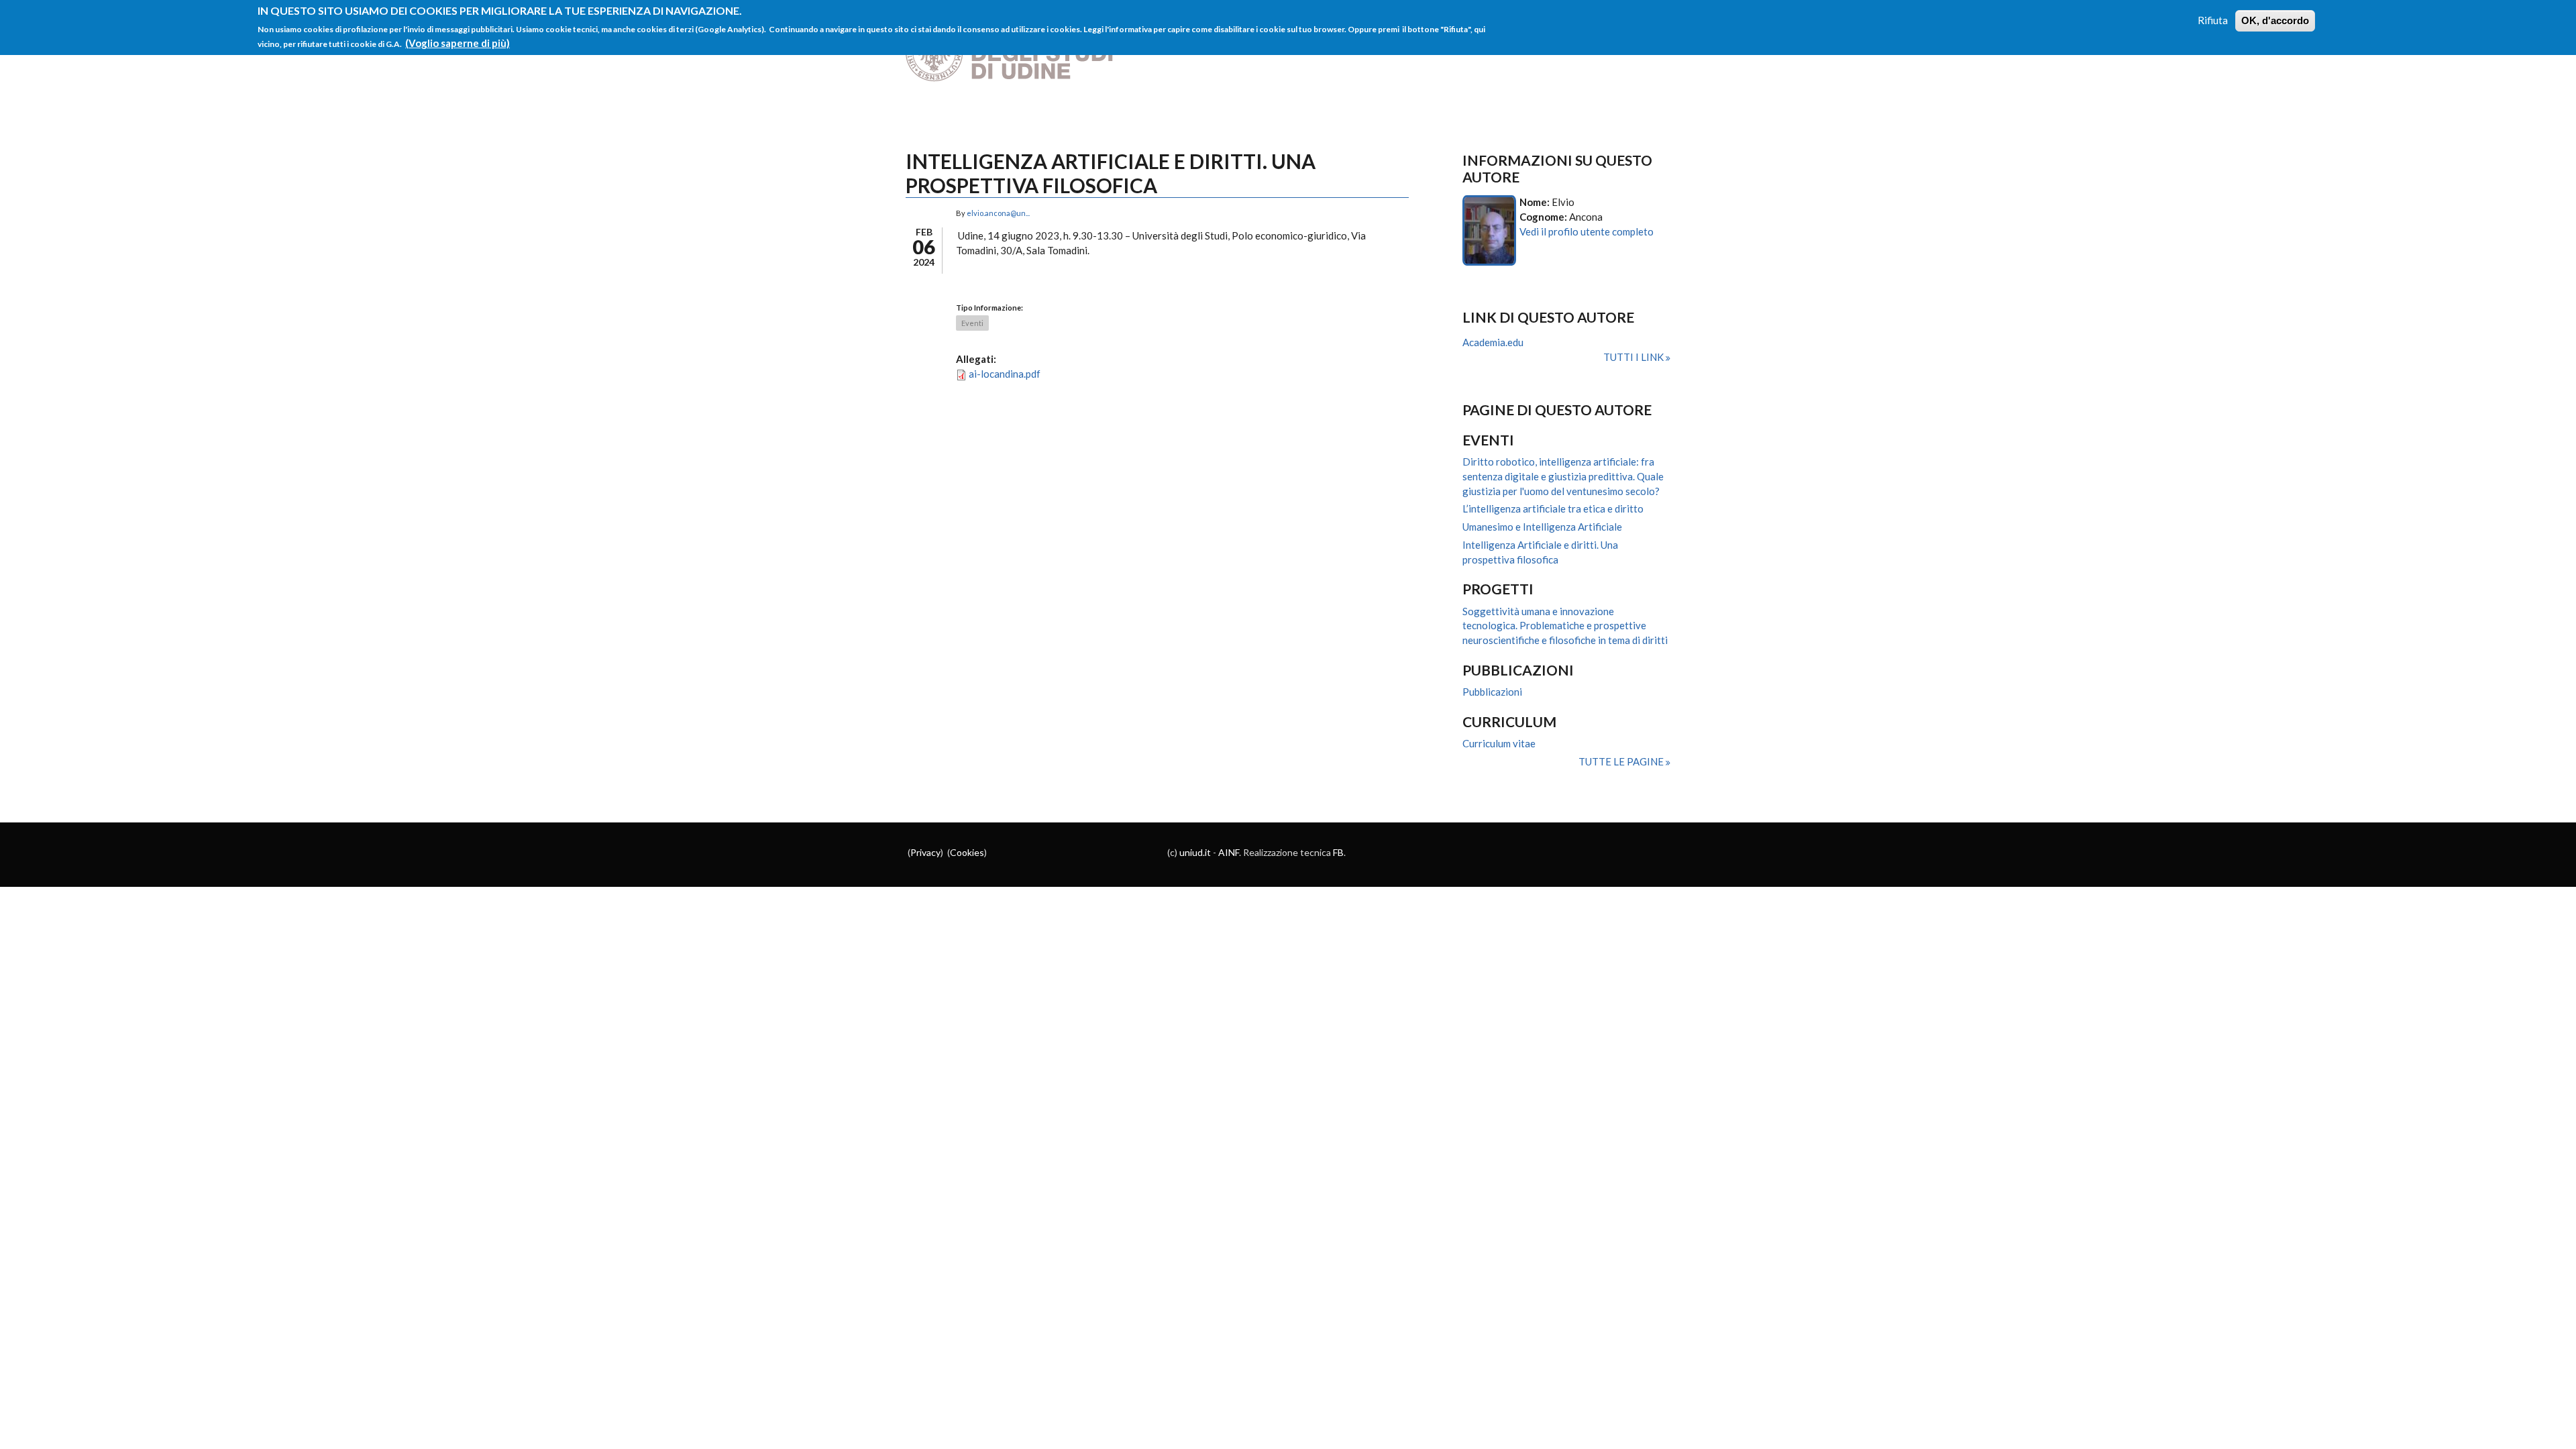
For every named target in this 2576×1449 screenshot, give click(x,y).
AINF (1229, 852)
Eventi (972, 323)
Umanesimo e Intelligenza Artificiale (1542, 527)
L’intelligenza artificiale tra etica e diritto (1553, 508)
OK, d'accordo (2275, 20)
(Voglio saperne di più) (458, 43)
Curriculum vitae (1499, 743)
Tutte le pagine (1622, 761)
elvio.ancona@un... (998, 213)
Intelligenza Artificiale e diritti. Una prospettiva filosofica (1540, 552)
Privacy (925, 852)
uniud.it (1195, 852)
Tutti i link (1634, 357)
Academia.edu (1493, 342)
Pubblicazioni (1492, 692)
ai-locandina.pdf (1005, 374)
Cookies (967, 852)
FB (1338, 852)
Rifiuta (2213, 20)
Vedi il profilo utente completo (1587, 231)
